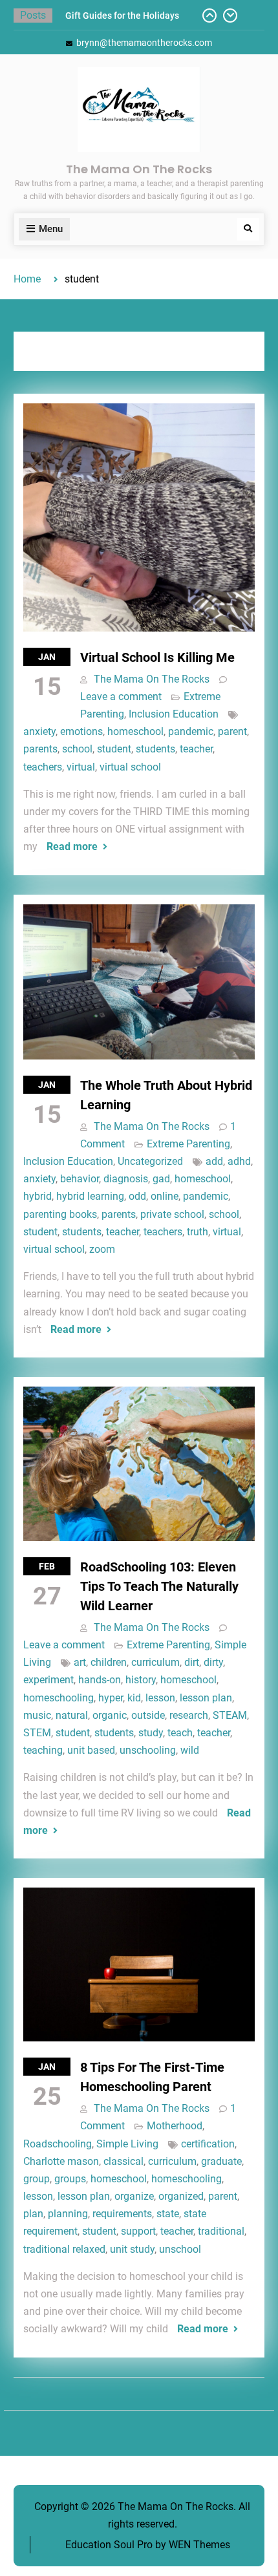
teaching (43, 1750)
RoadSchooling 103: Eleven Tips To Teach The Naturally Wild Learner (159, 1586)
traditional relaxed (64, 2249)
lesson (160, 1698)
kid (134, 1698)
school (77, 749)
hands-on (100, 1680)
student (114, 749)
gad (161, 1179)
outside (148, 1715)
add (214, 1161)
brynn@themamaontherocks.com (144, 43)
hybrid (37, 1196)
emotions (81, 731)
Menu (51, 229)
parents (40, 749)
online (165, 1196)
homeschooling (59, 1698)
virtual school (130, 767)
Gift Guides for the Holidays (122, 16)
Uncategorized (150, 1161)
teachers (43, 767)
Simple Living (127, 2144)
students (155, 749)
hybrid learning (90, 1196)
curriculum (155, 1662)
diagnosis (126, 1179)
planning (68, 2214)
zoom (102, 1249)
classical (123, 2161)
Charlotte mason (61, 2161)
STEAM (230, 1715)
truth (198, 1232)
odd (137, 1196)
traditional (221, 2231)
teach (180, 1733)
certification (208, 2144)
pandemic (191, 731)
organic (110, 1715)
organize (134, 2196)
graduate (221, 2161)
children (109, 1662)
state (168, 2214)
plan (33, 2214)
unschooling (148, 1750)
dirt (192, 1662)
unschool (180, 2249)
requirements (122, 2214)
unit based (91, 1750)
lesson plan (206, 1698)
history (141, 1680)
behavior (80, 1179)
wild (190, 1750)
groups (70, 2179)
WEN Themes (199, 2545)
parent (232, 731)
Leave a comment (121, 697)
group (37, 2179)
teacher (196, 749)
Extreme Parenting (188, 1144)
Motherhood (175, 2126)
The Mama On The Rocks (139, 169)
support (138, 2231)
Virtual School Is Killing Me (157, 657)
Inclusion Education (174, 714)
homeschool (135, 731)
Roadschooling (58, 2144)
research (189, 1715)
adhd (239, 1161)
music (37, 1715)
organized (181, 2196)
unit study (132, 2249)
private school (172, 1214)
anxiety (39, 731)
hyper (111, 1698)
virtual (81, 767)
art (80, 1662)
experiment (48, 1680)
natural (72, 1715)
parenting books (60, 1214)
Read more (72, 846)
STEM (37, 1733)
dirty (213, 1662)
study (151, 1733)
